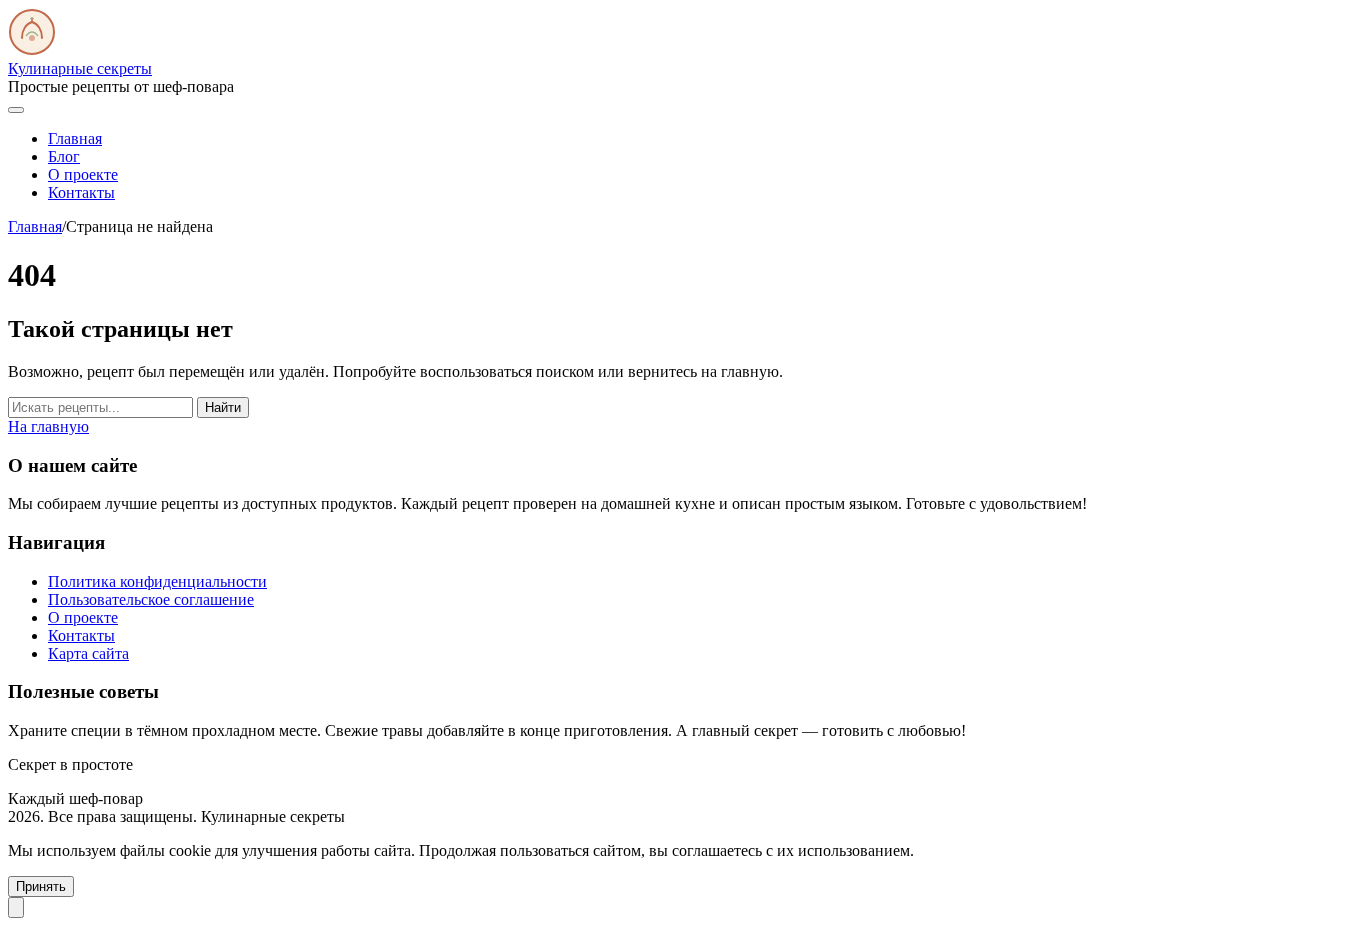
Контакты (81, 192)
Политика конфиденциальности (157, 581)
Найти (223, 407)
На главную (48, 426)
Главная (75, 138)
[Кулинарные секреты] (32, 50)
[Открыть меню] (16, 110)
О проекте (83, 174)
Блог (64, 156)
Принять (41, 886)
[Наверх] (16, 907)
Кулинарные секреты (80, 68)
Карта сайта (88, 653)
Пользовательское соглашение (151, 599)
